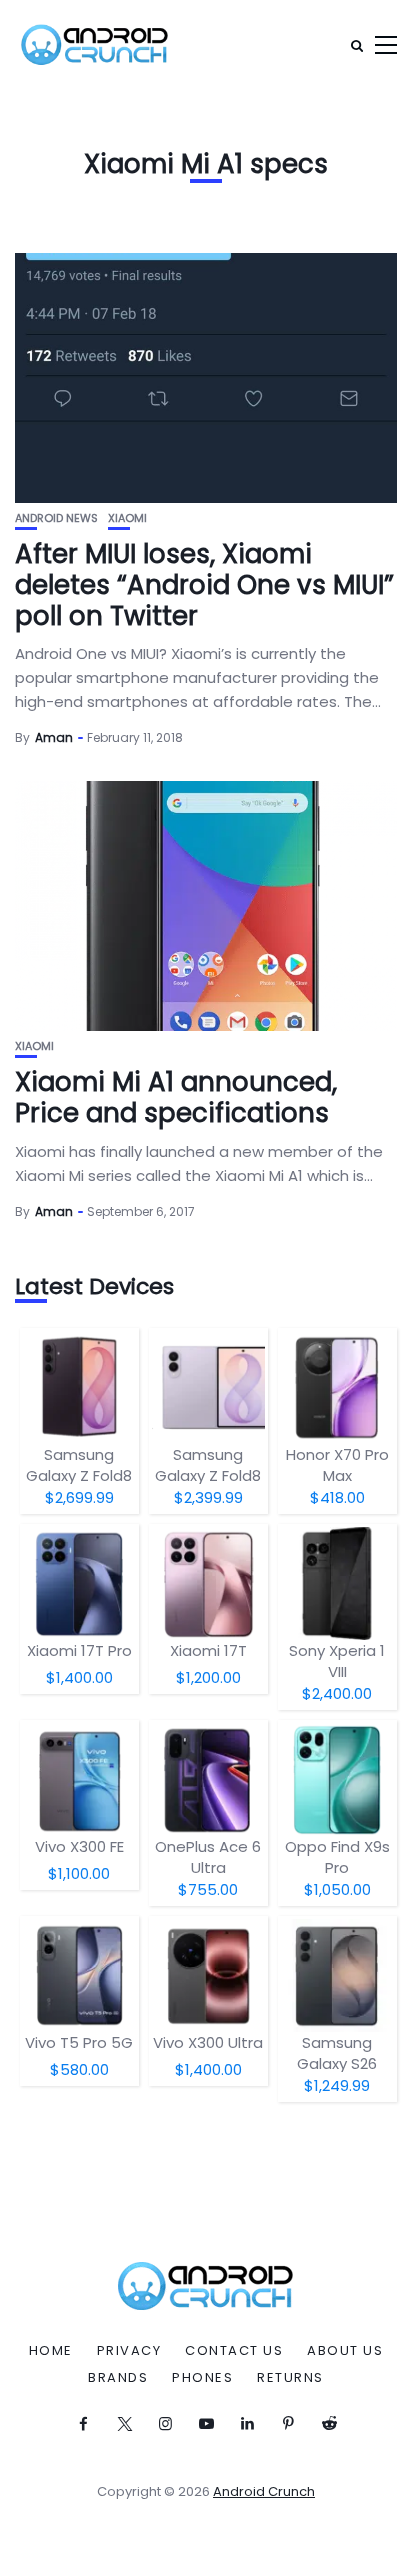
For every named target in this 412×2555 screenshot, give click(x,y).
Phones (202, 2378)
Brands (118, 2378)
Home (51, 2351)
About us (345, 2351)
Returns (290, 2378)
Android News (56, 518)
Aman (54, 737)
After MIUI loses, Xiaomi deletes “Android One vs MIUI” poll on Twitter (204, 585)
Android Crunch (264, 2491)
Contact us (234, 2351)
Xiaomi (127, 518)
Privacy (129, 2351)
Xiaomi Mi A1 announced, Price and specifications (176, 1097)
